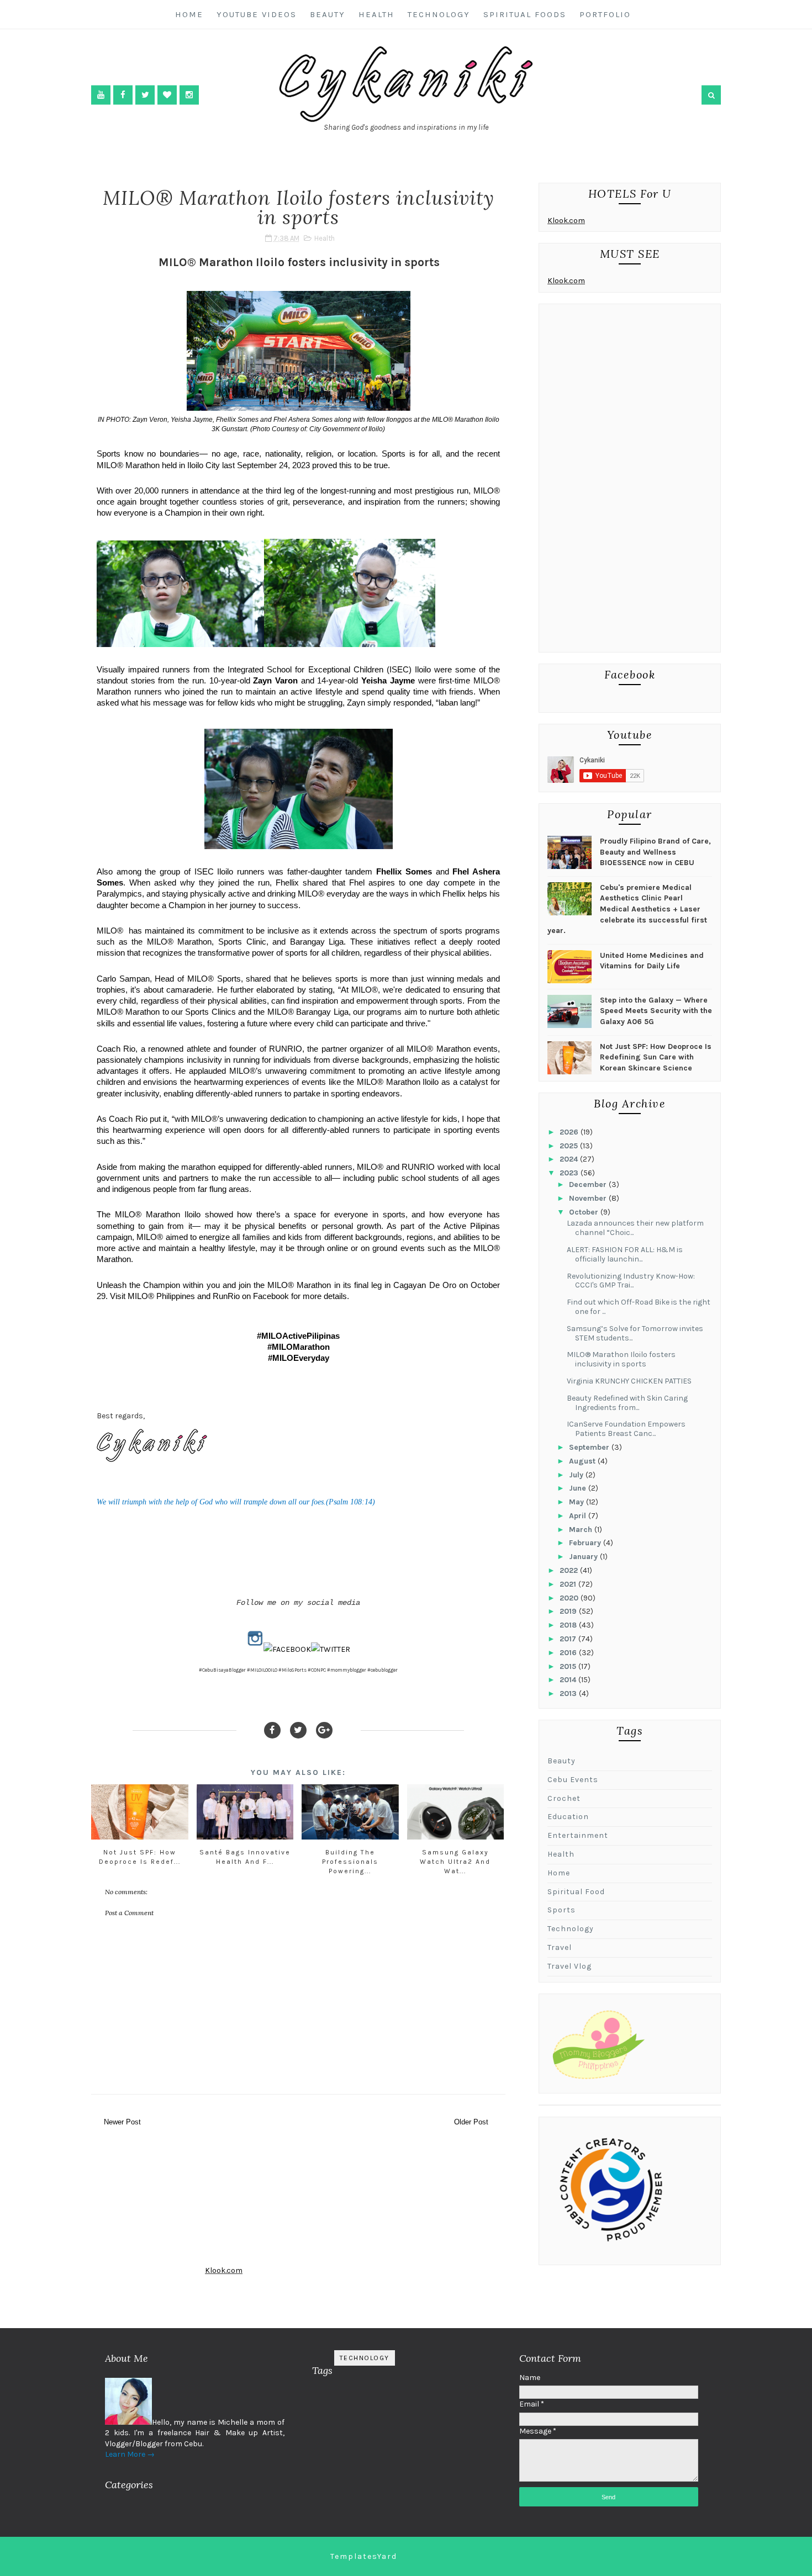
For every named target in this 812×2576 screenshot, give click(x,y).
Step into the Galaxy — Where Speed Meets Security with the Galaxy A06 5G (656, 1011)
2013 (569, 1694)
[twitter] (145, 95)
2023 (570, 1173)
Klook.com (566, 221)
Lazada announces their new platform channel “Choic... (635, 1228)
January (584, 1557)
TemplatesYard (364, 2556)
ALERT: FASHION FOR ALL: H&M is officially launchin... (625, 1254)
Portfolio (605, 14)
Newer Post (122, 2122)
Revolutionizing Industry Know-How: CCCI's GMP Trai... (631, 1281)
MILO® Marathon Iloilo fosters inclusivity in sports (621, 1359)
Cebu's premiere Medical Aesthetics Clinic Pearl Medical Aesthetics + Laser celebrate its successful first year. (627, 909)
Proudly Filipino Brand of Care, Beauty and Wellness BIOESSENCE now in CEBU (655, 852)
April (579, 1516)
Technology (439, 14)
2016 (569, 1653)
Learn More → (130, 2454)
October (585, 1212)
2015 (569, 1666)
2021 (569, 1584)
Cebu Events (573, 1780)
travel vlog (570, 1966)
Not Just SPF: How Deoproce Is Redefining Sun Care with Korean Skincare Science (656, 1057)
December (589, 1184)
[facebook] (123, 95)
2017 (569, 1639)
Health (376, 14)
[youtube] (101, 95)
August (583, 1461)
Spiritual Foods (525, 14)
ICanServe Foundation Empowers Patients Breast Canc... (626, 1429)
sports (561, 1910)
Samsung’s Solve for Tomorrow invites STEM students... (635, 1333)
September (590, 1447)
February (586, 1543)
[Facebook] (272, 1730)
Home (189, 14)
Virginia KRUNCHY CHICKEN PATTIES (629, 1381)
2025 (570, 1146)
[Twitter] (298, 1730)
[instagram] (189, 95)
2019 (569, 1611)
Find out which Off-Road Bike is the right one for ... (639, 1307)
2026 (570, 1132)
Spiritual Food (576, 1892)
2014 (569, 1680)
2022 (570, 1570)
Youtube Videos (257, 14)
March (582, 1530)
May (578, 1502)
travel (560, 1947)
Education (568, 1817)
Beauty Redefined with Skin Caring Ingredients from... (627, 1403)
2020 (570, 1598)
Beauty (328, 14)
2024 (570, 1159)
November (589, 1198)
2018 (569, 1625)
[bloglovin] (167, 95)
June (579, 1488)
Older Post (471, 2122)
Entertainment (578, 1835)
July (577, 1475)
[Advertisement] (630, 481)
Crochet (564, 1798)
